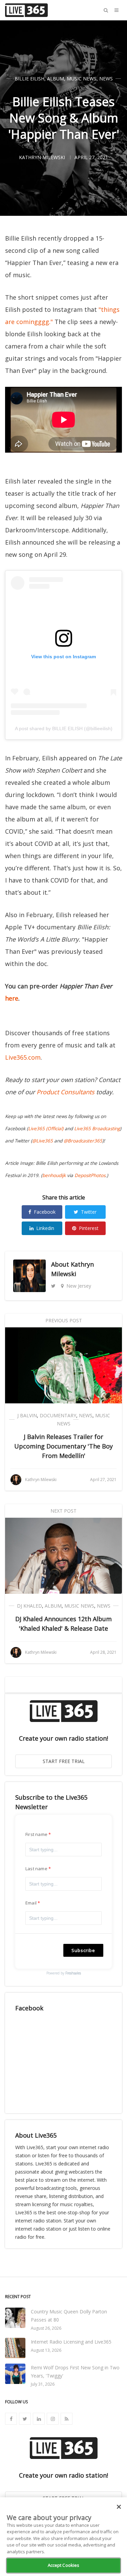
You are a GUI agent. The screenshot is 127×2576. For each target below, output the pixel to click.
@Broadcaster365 (83, 1141)
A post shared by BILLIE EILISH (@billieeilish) (64, 728)
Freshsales (73, 1973)
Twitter (89, 1212)
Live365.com (23, 1057)
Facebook (45, 1212)
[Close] (119, 2507)
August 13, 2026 (46, 2350)
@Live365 (43, 1141)
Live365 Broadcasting (97, 1129)
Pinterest (89, 1228)
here (12, 998)
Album (56, 79)
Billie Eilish (29, 79)
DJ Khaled (29, 1606)
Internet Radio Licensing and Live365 (71, 2342)
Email (31, 1903)
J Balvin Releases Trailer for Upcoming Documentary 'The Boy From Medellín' (63, 1446)
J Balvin (27, 1415)
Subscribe (83, 1950)
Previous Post (64, 1320)
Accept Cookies (64, 2565)
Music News (82, 79)
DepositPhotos (90, 1175)
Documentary (58, 1415)
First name (36, 1834)
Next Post (63, 1511)
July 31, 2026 (43, 2384)
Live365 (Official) (46, 1129)
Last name (36, 1869)
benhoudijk (54, 1175)
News (106, 79)
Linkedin (45, 1228)
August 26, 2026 (46, 2328)
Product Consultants (66, 1092)
